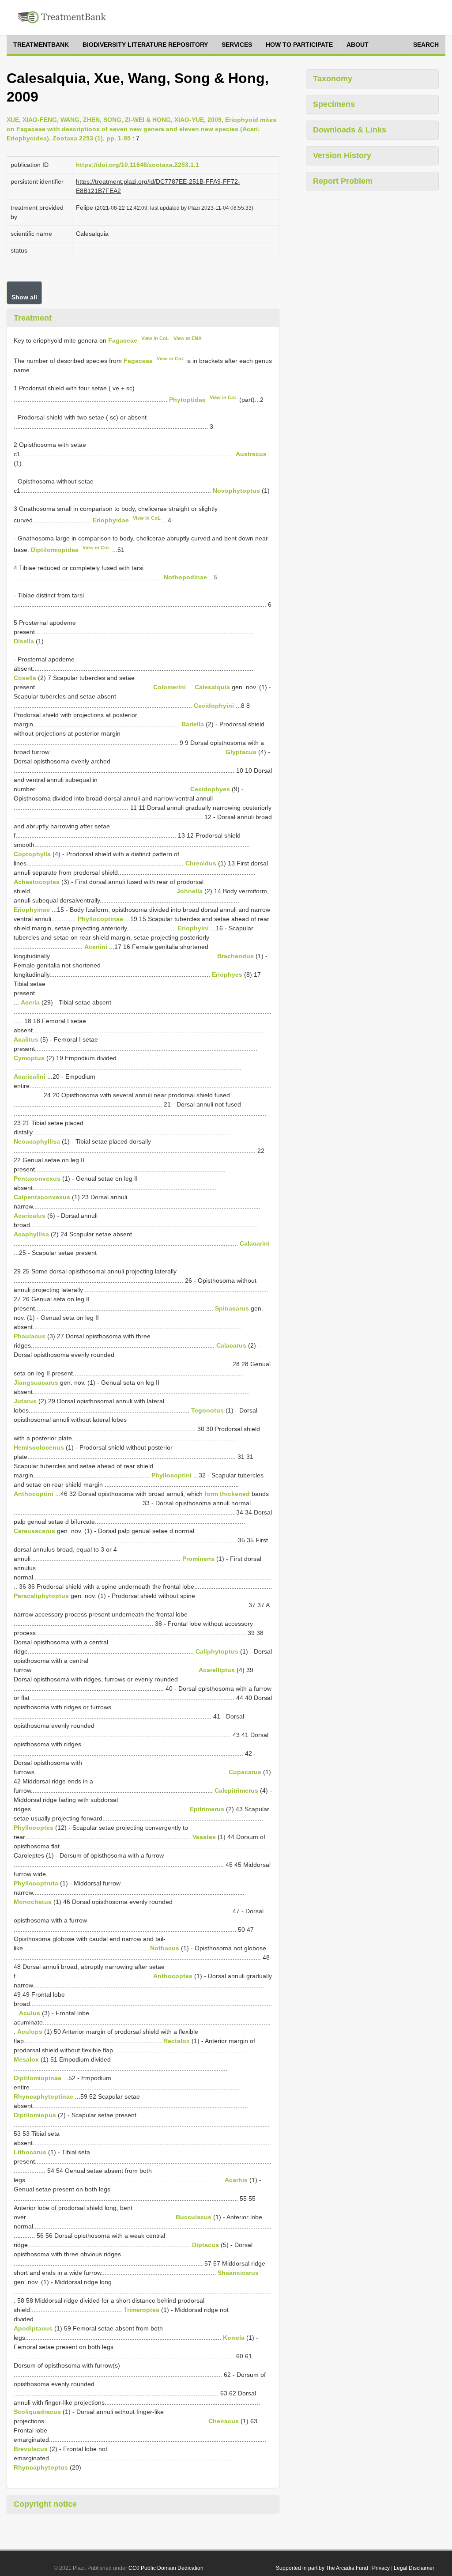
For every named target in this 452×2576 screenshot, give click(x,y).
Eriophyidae (111, 520)
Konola (234, 2338)
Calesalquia (212, 687)
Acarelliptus (217, 1670)
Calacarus (231, 1345)
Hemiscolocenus (39, 1447)
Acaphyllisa (31, 1234)
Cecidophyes (210, 789)
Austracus (251, 454)
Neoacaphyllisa (37, 1141)
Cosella (25, 678)
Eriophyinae (32, 910)
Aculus (30, 2013)
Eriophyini (193, 928)
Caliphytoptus (217, 1651)
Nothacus (165, 1948)
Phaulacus (30, 1336)
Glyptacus (241, 752)
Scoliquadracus (37, 2412)
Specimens (334, 104)
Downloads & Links (350, 130)
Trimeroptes (141, 2310)
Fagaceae (123, 340)
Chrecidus (201, 863)
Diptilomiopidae (55, 550)
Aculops (30, 2032)
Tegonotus (207, 1410)
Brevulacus (31, 2449)
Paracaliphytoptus (41, 1596)
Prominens (198, 1559)
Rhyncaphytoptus (41, 2467)
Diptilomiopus (35, 2115)
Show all (24, 297)
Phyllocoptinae (100, 919)
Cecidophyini (214, 706)
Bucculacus (194, 2217)
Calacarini (255, 1243)
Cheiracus (224, 2421)
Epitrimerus (207, 1809)
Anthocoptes (173, 1976)
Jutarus (25, 1401)
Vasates (204, 1837)
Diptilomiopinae (38, 2078)
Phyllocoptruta (36, 1883)
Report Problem (343, 181)
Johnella (190, 891)
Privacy (381, 2568)
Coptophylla (32, 854)
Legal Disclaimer (414, 2568)
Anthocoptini (34, 1494)
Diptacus (205, 2245)
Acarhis (236, 2180)
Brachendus (235, 956)
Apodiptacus (33, 2328)
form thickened (227, 1494)
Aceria (30, 1002)
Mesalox (26, 2059)
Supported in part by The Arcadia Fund (322, 2568)
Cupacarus (245, 1772)
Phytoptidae (187, 399)
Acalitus (26, 1039)
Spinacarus (232, 1308)
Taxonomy (333, 79)
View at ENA (188, 338)
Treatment (33, 318)
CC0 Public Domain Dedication (166, 2568)
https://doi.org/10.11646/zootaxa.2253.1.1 (137, 165)
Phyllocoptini (171, 1475)
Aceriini (96, 947)
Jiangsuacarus (36, 1382)
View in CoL (155, 338)
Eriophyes (227, 974)
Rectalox (177, 2041)
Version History (342, 155)
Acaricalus (30, 1216)
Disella (24, 641)
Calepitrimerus (236, 1790)
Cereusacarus (34, 1531)
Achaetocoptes (37, 882)
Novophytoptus (236, 491)
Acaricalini (30, 1076)
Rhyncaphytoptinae (43, 2096)
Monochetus (33, 1902)
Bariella (193, 724)
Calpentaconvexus (42, 1197)
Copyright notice (45, 2504)
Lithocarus (30, 2152)
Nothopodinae (185, 577)
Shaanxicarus (238, 2273)
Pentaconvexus (37, 1178)
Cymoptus (29, 1058)
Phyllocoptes (34, 1828)
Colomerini (169, 687)
